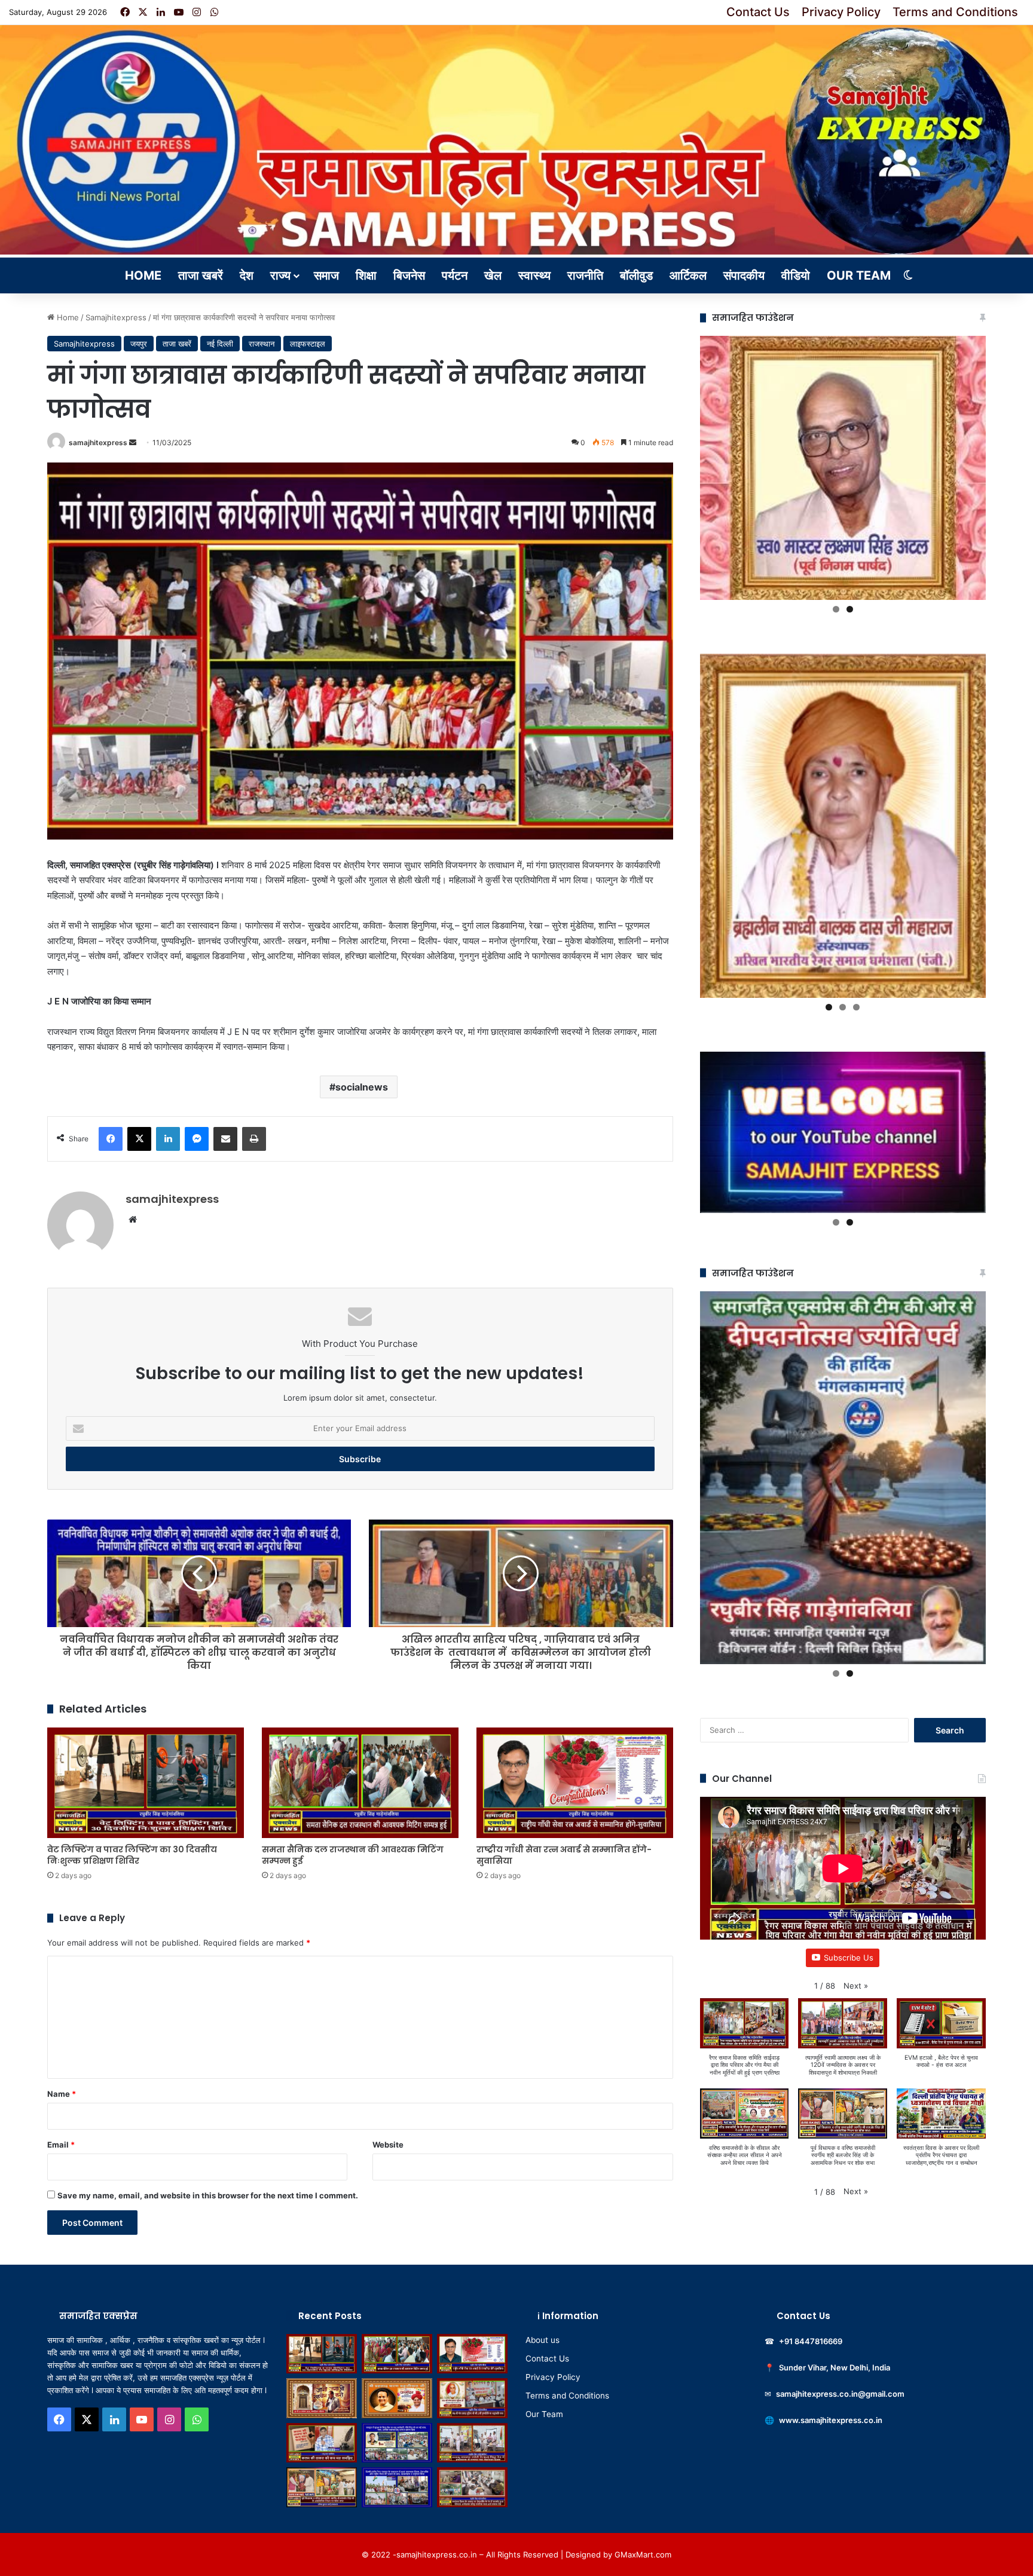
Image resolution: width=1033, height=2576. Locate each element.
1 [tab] (836, 609)
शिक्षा (366, 275)
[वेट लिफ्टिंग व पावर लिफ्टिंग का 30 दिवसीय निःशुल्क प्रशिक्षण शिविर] (146, 1783)
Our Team (859, 275)
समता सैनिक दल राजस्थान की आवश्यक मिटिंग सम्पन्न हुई (353, 1855)
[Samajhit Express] (516, 140)
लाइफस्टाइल (308, 344)
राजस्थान (262, 344)
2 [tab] (850, 609)
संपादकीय (744, 275)
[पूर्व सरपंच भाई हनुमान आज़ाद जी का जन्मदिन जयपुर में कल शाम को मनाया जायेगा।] (322, 2398)
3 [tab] (856, 1007)
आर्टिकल (688, 275)
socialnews (362, 1087)
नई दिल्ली (220, 344)
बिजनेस (409, 275)
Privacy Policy (841, 12)
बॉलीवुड (636, 275)
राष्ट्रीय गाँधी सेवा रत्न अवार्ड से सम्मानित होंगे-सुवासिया (564, 1855)
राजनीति (585, 275)
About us (543, 2340)
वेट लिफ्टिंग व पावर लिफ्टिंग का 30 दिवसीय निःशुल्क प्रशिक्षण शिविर (132, 1855)
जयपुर (139, 344)
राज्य (280, 275)
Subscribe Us (849, 1958)
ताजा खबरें (201, 275)
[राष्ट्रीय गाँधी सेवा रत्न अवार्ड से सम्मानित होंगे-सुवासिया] (575, 1783)
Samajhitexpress (116, 317)
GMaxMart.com (643, 2554)
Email (61, 2145)
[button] (856, 1986)
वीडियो (796, 275)
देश (247, 275)
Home (143, 275)
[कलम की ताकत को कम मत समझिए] (322, 2443)
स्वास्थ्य (534, 275)
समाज (326, 275)
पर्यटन (455, 275)
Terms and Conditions (955, 12)
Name (62, 2094)
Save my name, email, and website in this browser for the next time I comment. (208, 2195)
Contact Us (758, 12)
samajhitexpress (98, 442)
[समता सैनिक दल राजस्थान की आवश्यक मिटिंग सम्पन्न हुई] (360, 1783)
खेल (493, 275)
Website (388, 2145)
